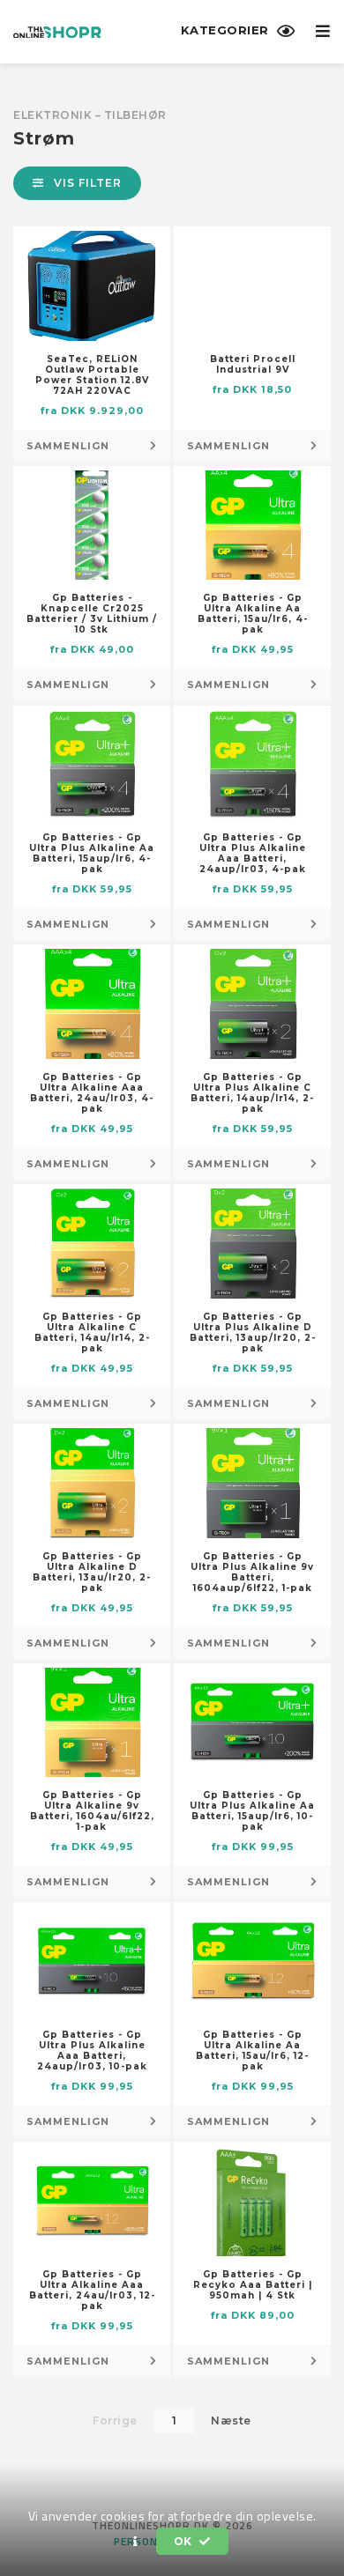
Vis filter (86, 183)
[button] (136, 2542)
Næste (231, 2421)
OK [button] (185, 2541)
